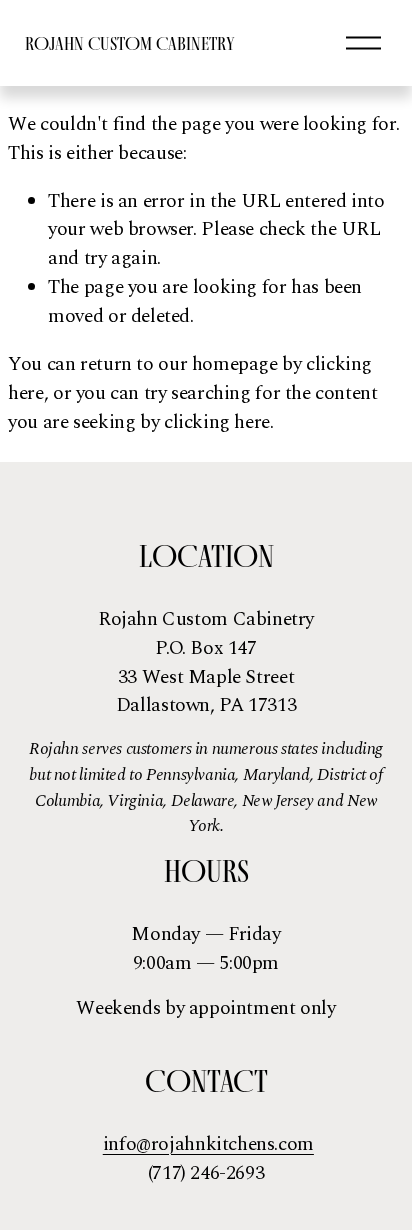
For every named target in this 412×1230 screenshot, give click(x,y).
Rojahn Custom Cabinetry (130, 43)
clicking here (217, 422)
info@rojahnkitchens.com (208, 1145)
